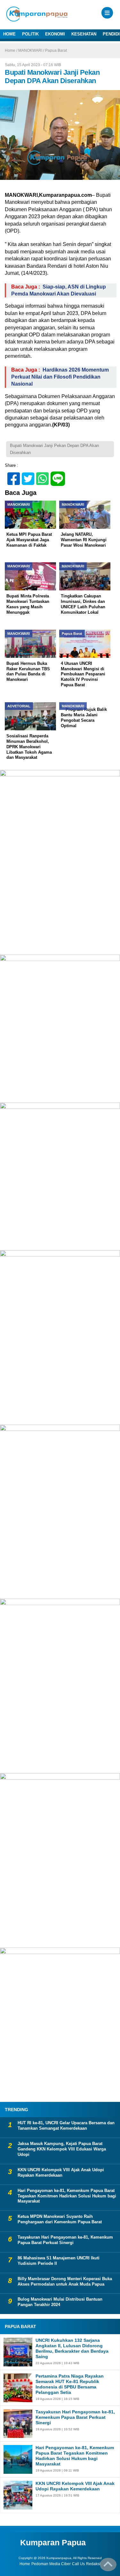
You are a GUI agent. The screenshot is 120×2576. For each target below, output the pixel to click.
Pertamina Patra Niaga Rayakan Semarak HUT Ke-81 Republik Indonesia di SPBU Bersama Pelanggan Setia (70, 2384)
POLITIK (30, 34)
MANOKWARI (30, 50)
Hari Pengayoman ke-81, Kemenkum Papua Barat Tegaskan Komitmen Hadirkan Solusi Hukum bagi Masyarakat (67, 2196)
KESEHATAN (84, 34)
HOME (9, 34)
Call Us (78, 2564)
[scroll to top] (108, 2567)
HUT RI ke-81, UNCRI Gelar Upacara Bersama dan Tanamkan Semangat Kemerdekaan (66, 2126)
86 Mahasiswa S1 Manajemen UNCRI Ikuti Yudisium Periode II (59, 2261)
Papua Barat (56, 50)
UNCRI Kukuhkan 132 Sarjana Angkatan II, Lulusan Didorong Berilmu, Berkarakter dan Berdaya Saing (72, 2348)
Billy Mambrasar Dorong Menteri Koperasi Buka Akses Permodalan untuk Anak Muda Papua (65, 2281)
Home (25, 2564)
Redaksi (93, 2564)
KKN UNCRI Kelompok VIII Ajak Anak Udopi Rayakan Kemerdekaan (61, 2172)
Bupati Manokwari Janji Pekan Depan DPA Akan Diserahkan (54, 449)
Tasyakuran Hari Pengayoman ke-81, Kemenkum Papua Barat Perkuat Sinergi (65, 2240)
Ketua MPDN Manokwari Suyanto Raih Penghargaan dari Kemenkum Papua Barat (60, 2219)
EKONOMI (55, 34)
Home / (12, 50)
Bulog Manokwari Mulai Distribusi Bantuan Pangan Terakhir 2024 (60, 2302)
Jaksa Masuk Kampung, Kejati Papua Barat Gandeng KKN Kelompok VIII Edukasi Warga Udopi (62, 2149)
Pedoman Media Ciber (51, 2564)
